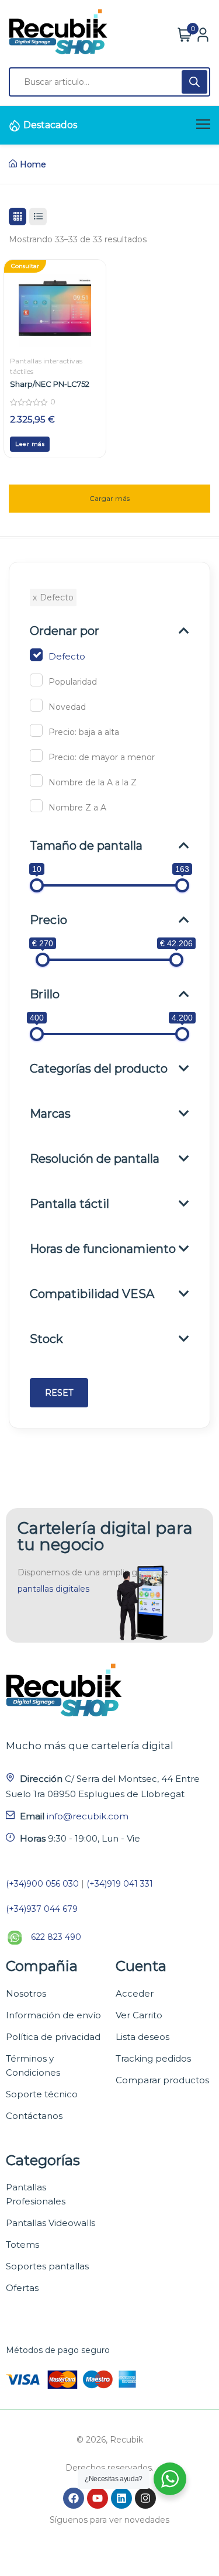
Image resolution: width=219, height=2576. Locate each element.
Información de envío (53, 2015)
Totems (22, 2244)
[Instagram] (145, 2498)
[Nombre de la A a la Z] (36, 781)
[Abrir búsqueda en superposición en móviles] (109, 82)
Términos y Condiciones (33, 2065)
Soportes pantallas (47, 2266)
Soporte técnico (42, 2094)
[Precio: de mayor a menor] (36, 755)
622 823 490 (56, 1937)
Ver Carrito (139, 2015)
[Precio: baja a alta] (36, 730)
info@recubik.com (88, 1816)
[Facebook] (74, 2498)
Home (33, 164)
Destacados (50, 125)
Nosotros (26, 1993)
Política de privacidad (53, 2037)
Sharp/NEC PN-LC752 (50, 384)
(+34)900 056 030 (42, 1884)
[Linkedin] (121, 2498)
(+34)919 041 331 (120, 1884)
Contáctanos (34, 2116)
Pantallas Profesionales (36, 2194)
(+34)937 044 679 (42, 1909)
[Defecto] (36, 655)
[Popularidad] (36, 680)
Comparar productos (162, 2080)
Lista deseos (142, 2037)
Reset (59, 1393)
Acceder (135, 1993)
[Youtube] (98, 2498)
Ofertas (22, 2288)
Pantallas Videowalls (51, 2223)
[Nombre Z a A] (36, 806)
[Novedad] (36, 705)
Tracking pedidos (153, 2058)
